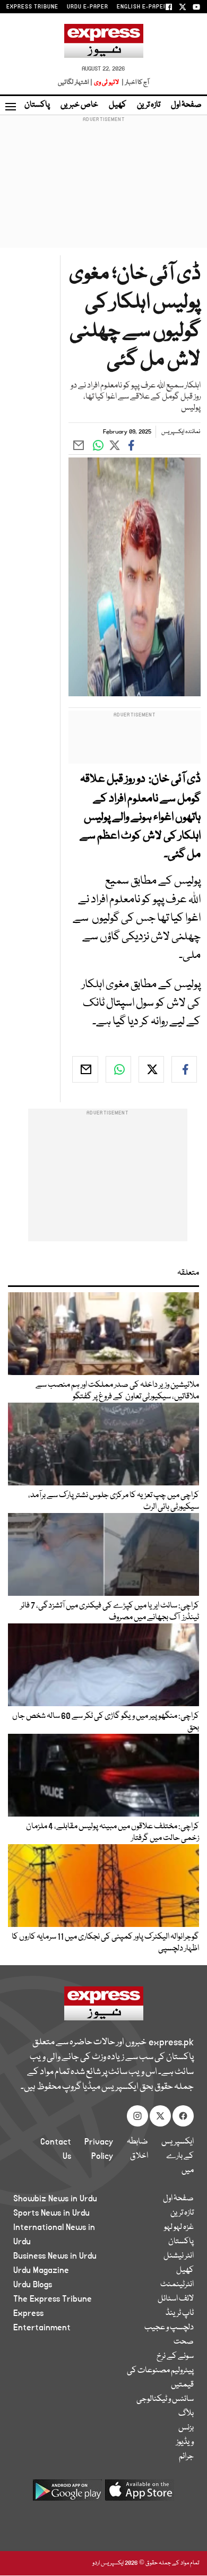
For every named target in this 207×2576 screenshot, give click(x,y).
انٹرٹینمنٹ (177, 2285)
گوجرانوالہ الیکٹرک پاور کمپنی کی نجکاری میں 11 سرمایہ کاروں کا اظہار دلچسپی (105, 1943)
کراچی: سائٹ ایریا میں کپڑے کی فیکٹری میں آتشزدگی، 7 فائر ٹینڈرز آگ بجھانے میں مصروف (110, 1612)
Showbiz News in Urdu (55, 2199)
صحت (184, 2342)
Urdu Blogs (33, 2285)
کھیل (118, 105)
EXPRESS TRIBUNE (32, 7)
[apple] (140, 2494)
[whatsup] (118, 1069)
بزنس (186, 2428)
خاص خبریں (79, 105)
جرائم (186, 2457)
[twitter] (151, 1069)
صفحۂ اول (186, 105)
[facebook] (184, 1069)
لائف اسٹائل (176, 2299)
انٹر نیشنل (179, 2256)
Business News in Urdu (55, 2256)
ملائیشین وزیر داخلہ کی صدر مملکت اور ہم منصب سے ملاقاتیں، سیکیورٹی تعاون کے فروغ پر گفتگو (117, 1391)
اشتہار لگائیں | (75, 83)
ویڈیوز (185, 2442)
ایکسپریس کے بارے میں (178, 2156)
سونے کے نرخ (175, 2356)
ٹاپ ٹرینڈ (180, 2313)
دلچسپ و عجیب (169, 2328)
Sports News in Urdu (51, 2213)
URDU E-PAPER (88, 7)
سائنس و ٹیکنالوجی (165, 2399)
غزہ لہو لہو (179, 2227)
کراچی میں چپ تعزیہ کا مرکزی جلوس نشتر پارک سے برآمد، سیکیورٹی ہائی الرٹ (114, 1501)
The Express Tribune (53, 2299)
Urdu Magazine (41, 2270)
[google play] (67, 2494)
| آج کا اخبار (135, 83)
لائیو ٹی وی (106, 83)
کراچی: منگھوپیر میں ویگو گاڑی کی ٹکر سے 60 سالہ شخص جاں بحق (106, 1722)
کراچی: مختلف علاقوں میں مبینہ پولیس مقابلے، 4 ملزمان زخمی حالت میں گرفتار (112, 1832)
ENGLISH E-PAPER (142, 7)
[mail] (85, 1069)
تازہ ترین (149, 105)
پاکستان (37, 105)
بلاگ (186, 2414)
